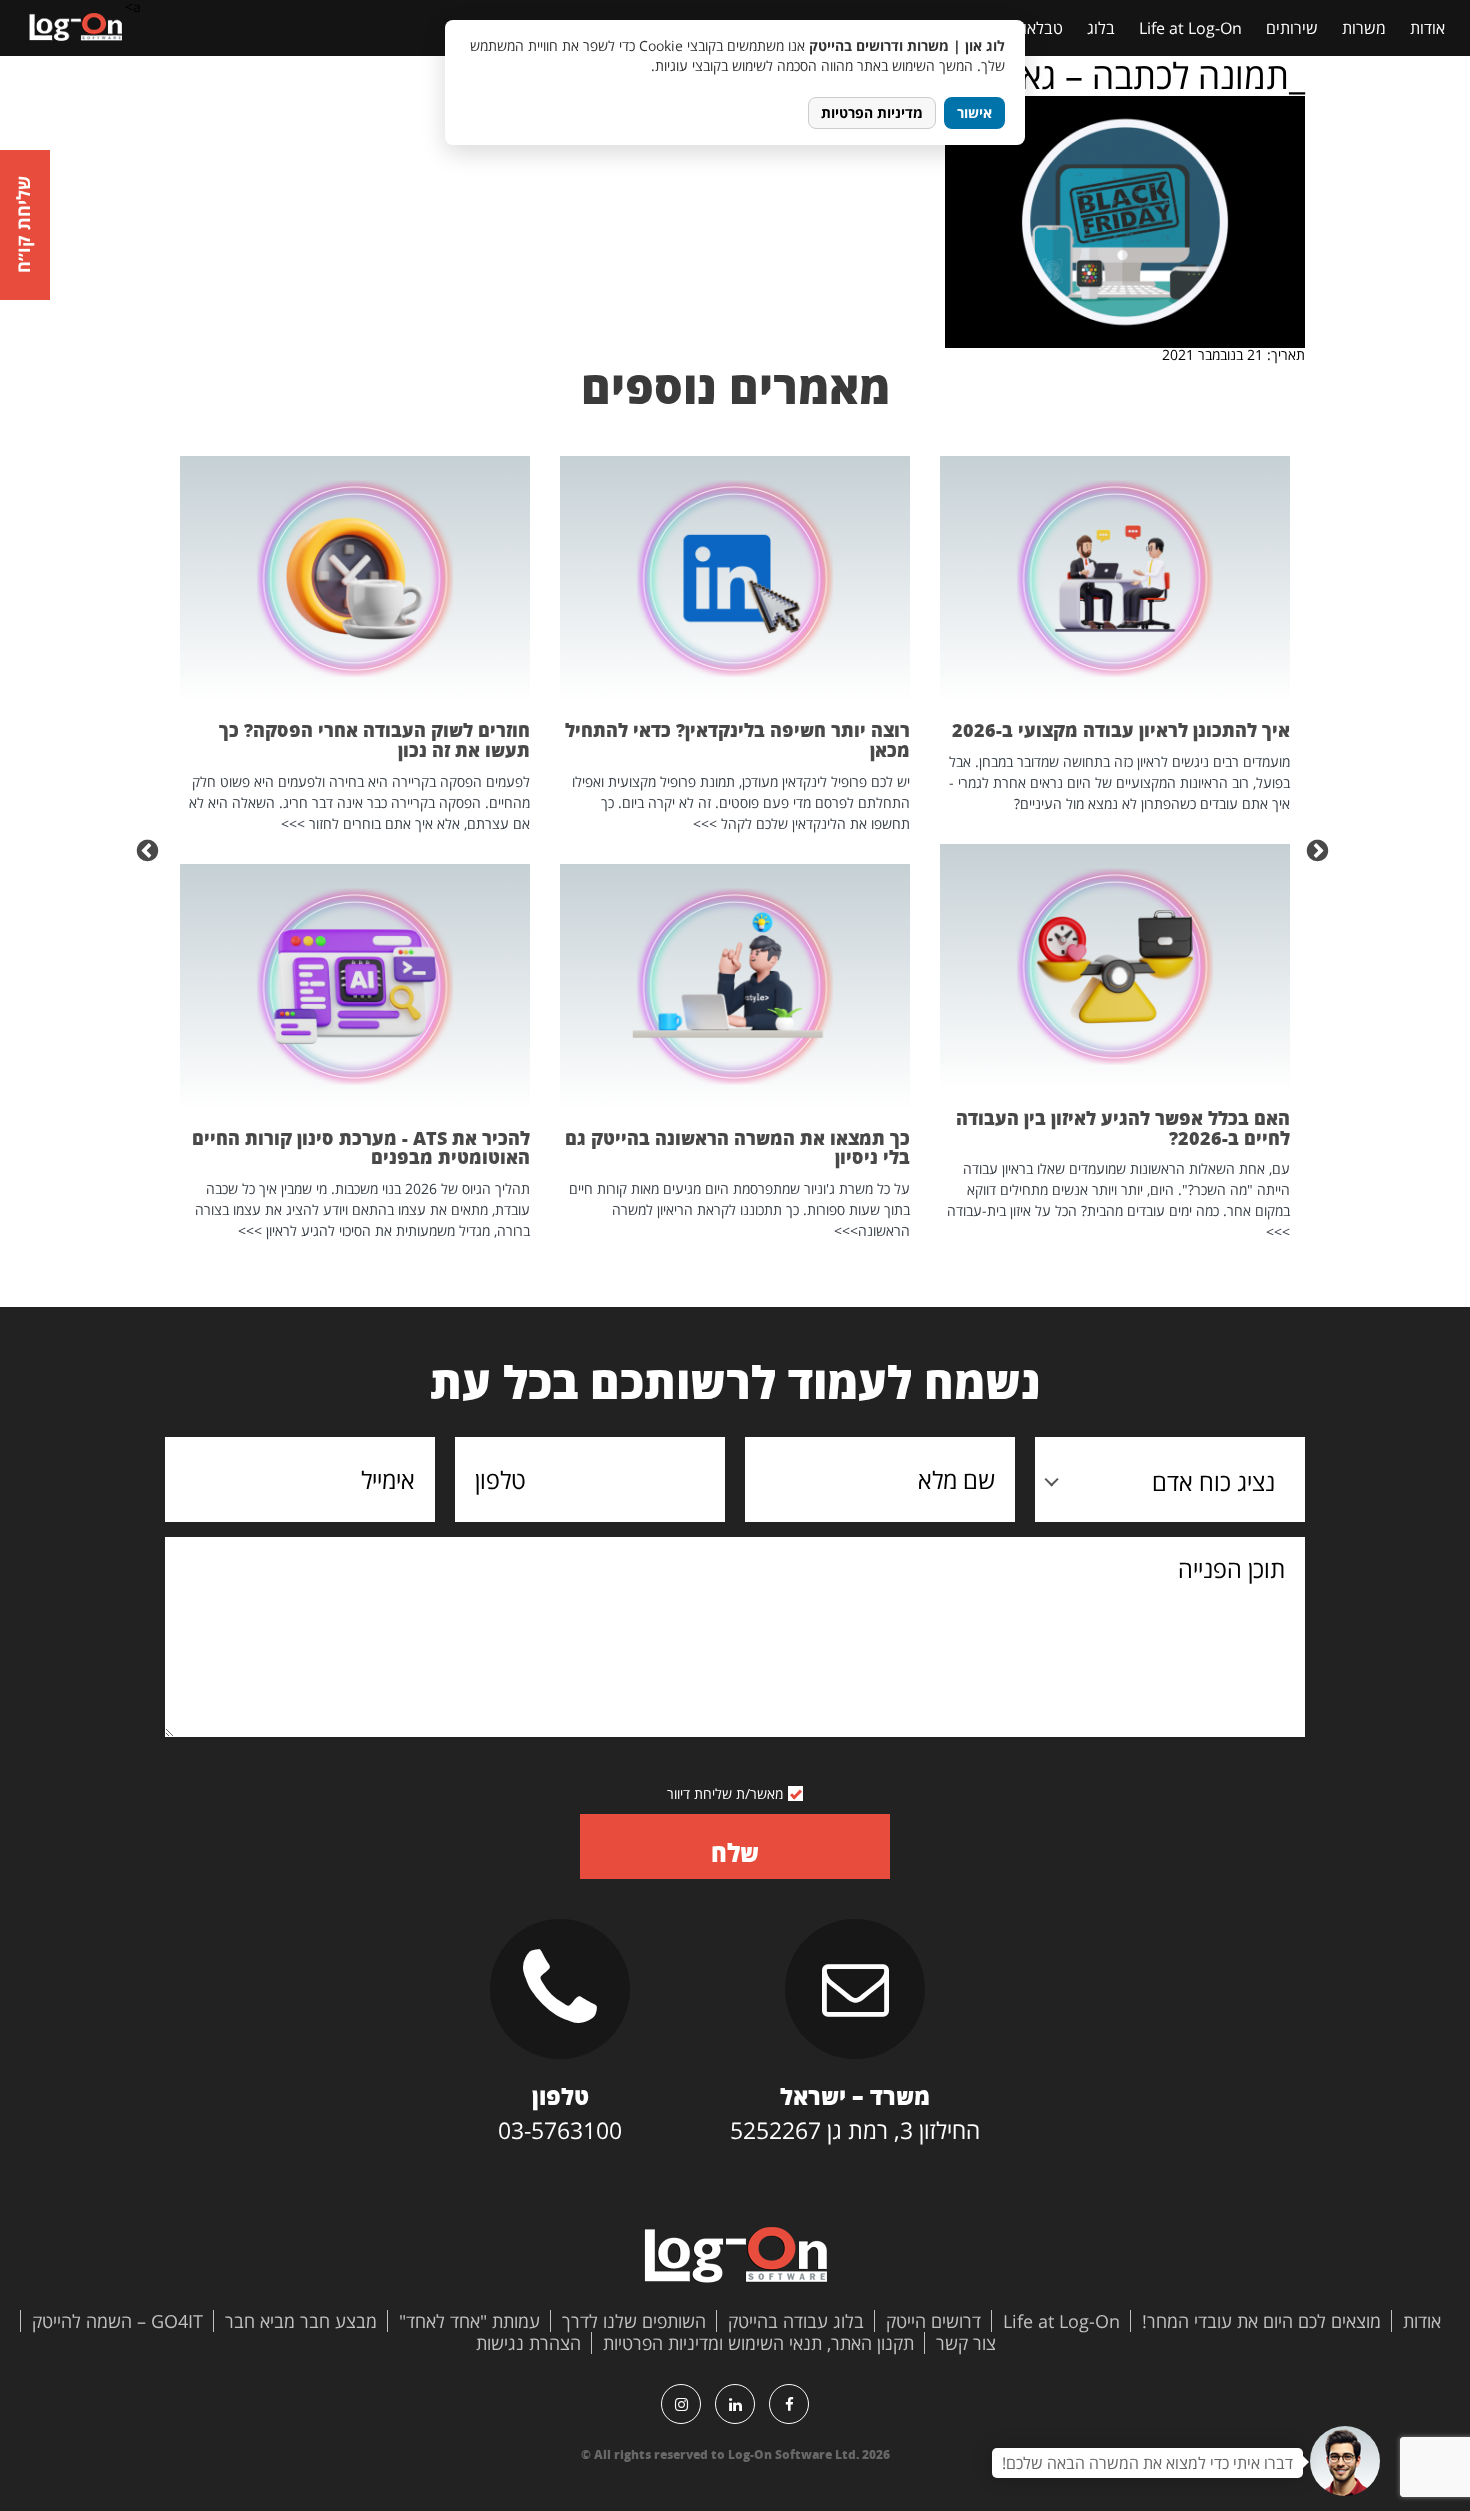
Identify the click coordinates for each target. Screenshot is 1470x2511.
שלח (735, 1852)
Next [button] (150, 849)
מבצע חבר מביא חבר (301, 2321)
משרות (1364, 28)
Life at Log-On (1190, 28)
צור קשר (966, 2343)
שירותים (1292, 28)
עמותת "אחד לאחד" (469, 2321)
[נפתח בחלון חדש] (789, 2404)
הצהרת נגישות (528, 2343)
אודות (1427, 28)
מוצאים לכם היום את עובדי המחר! (1261, 2321)
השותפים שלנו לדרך (634, 2321)
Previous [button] (1320, 849)
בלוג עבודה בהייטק (796, 2321)
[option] (1115, 849)
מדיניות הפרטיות (872, 112)
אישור (974, 112)
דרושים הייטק (933, 2321)
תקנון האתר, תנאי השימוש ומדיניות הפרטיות (758, 2343)
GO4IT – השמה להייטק (117, 2321)
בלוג (1101, 28)
